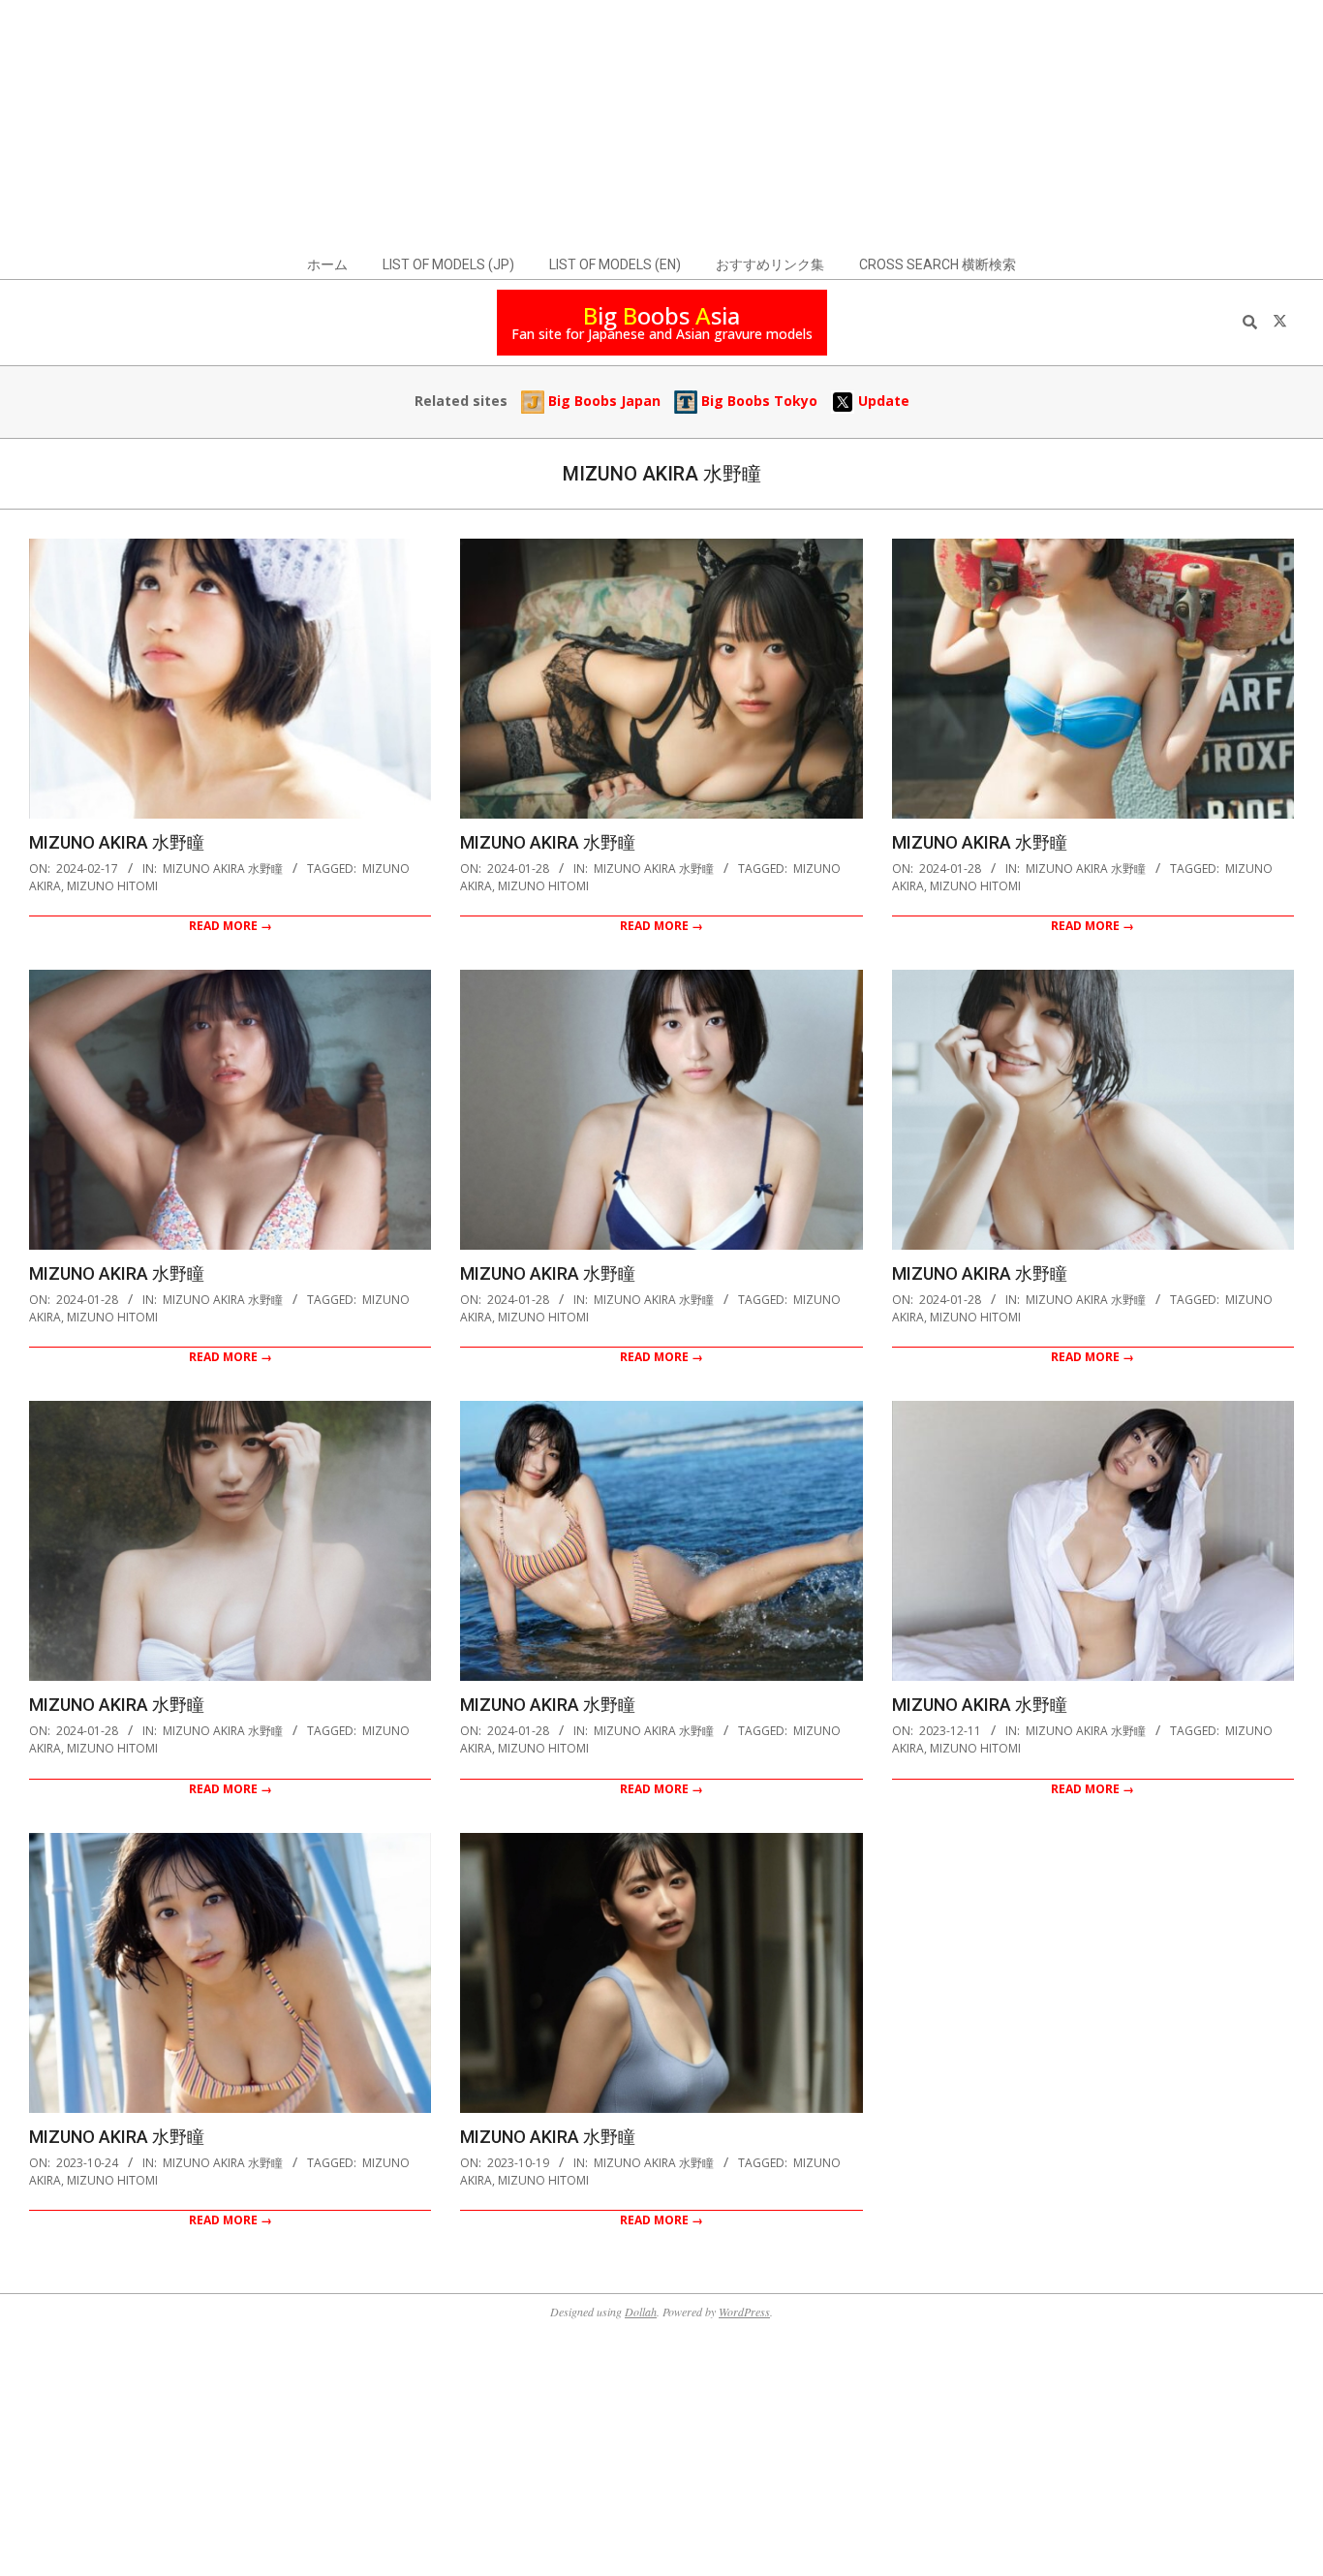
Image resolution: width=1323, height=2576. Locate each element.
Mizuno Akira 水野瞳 (117, 842)
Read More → (231, 926)
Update (882, 401)
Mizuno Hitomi (112, 886)
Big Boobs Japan (602, 401)
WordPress (744, 2312)
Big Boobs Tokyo (757, 401)
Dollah (641, 2312)
